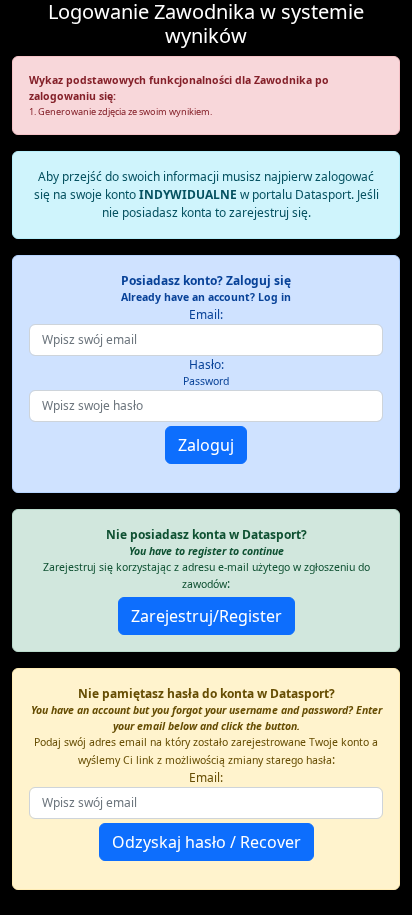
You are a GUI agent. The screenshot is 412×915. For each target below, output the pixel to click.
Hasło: (206, 372)
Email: (206, 314)
